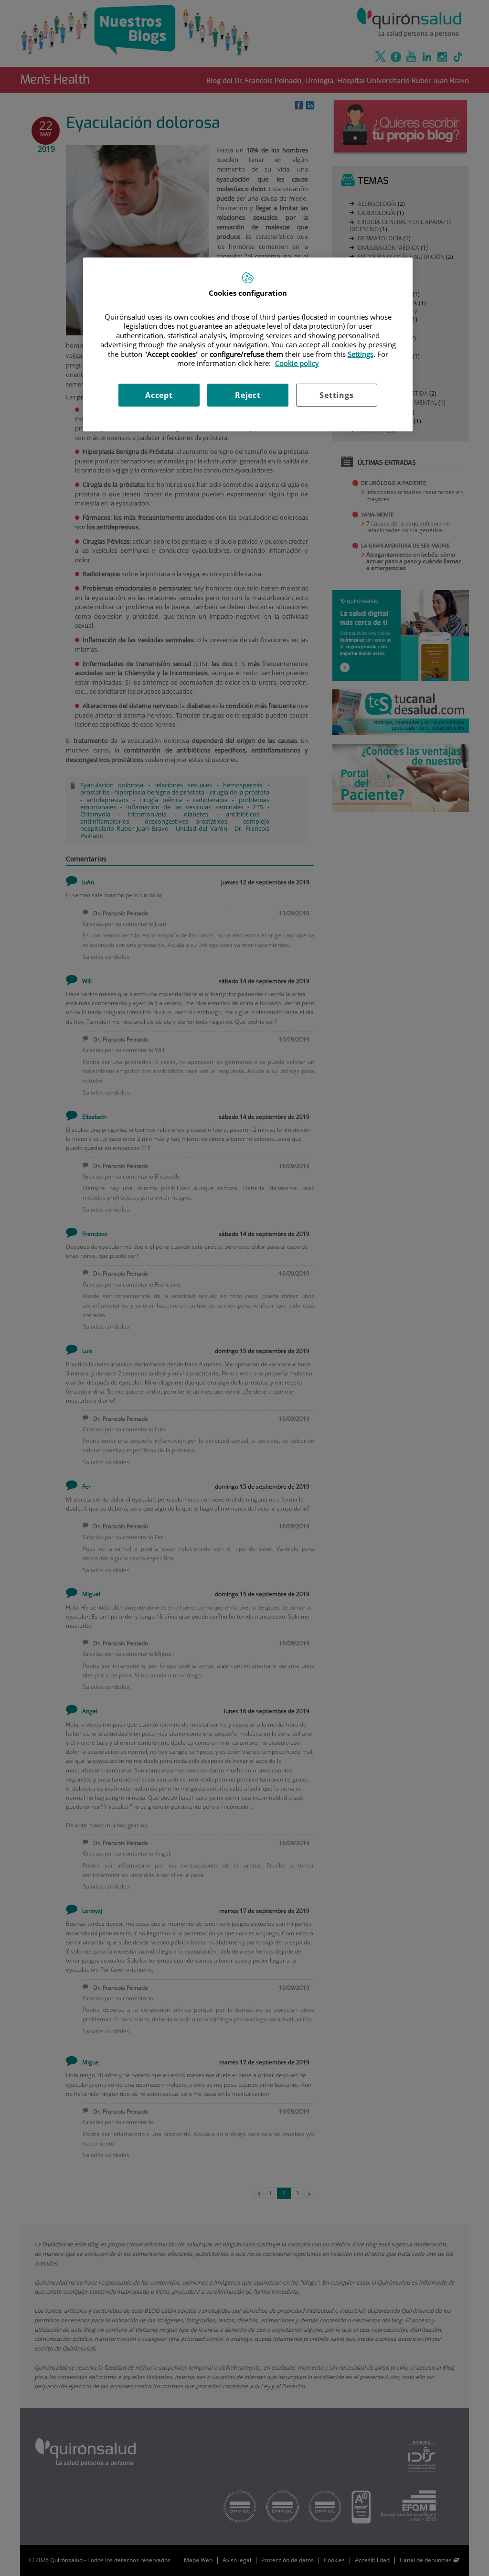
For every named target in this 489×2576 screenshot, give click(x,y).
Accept (159, 395)
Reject (248, 395)
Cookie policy (297, 363)
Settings (336, 395)
